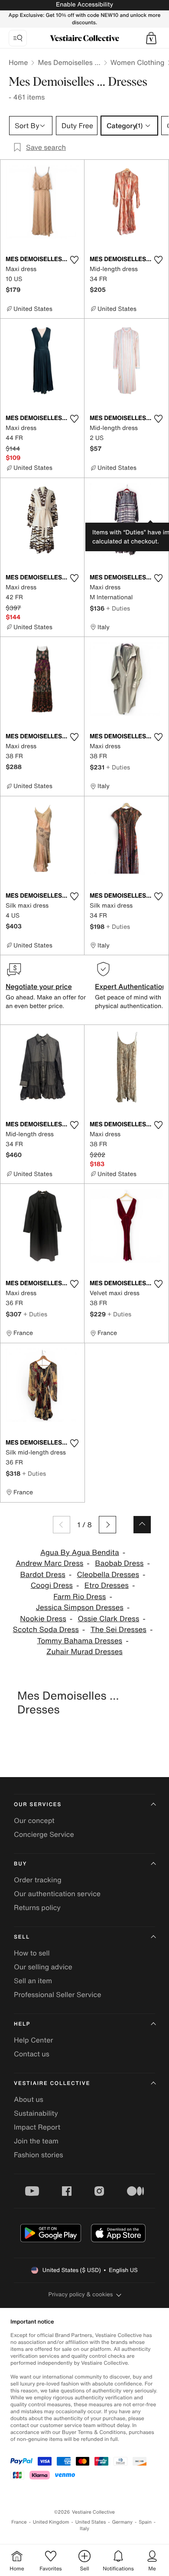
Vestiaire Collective (52, 2083)
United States (91, 2522)
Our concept (34, 1820)
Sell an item (33, 1981)
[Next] (107, 1525)
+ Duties (118, 608)
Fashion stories (39, 2155)
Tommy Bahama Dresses (80, 1641)
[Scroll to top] (142, 1525)
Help (22, 2024)
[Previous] (62, 1525)
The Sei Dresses (119, 1630)
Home (18, 62)
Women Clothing (138, 62)
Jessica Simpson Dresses (80, 1608)
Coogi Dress (52, 1585)
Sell (22, 1937)
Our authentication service (57, 1894)
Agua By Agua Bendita (80, 1553)
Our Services (38, 1805)
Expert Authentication (131, 986)
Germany (122, 2522)
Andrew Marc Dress (49, 1563)
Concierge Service (44, 1834)
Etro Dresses (107, 1585)
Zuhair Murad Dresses (84, 1652)
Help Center (33, 2040)
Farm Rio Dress (80, 1597)
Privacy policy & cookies (81, 2294)
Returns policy (37, 1907)
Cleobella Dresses (108, 1575)
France (19, 2522)
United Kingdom (51, 2522)
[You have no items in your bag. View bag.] (151, 38)
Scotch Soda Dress (46, 1630)
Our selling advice (43, 1967)
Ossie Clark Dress (109, 1619)
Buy (20, 1864)
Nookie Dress (43, 1619)
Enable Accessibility (84, 5)
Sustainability (36, 2113)
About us (29, 2099)
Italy (84, 2529)
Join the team (36, 2141)
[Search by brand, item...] (18, 38)
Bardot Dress (42, 1575)
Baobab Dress (119, 1563)
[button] (151, 38)
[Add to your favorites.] (74, 260)
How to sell (32, 1953)
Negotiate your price (39, 986)
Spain (145, 2522)
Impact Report (37, 2127)
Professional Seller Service (57, 1994)
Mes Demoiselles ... (69, 62)
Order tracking (38, 1880)
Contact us (32, 2054)
